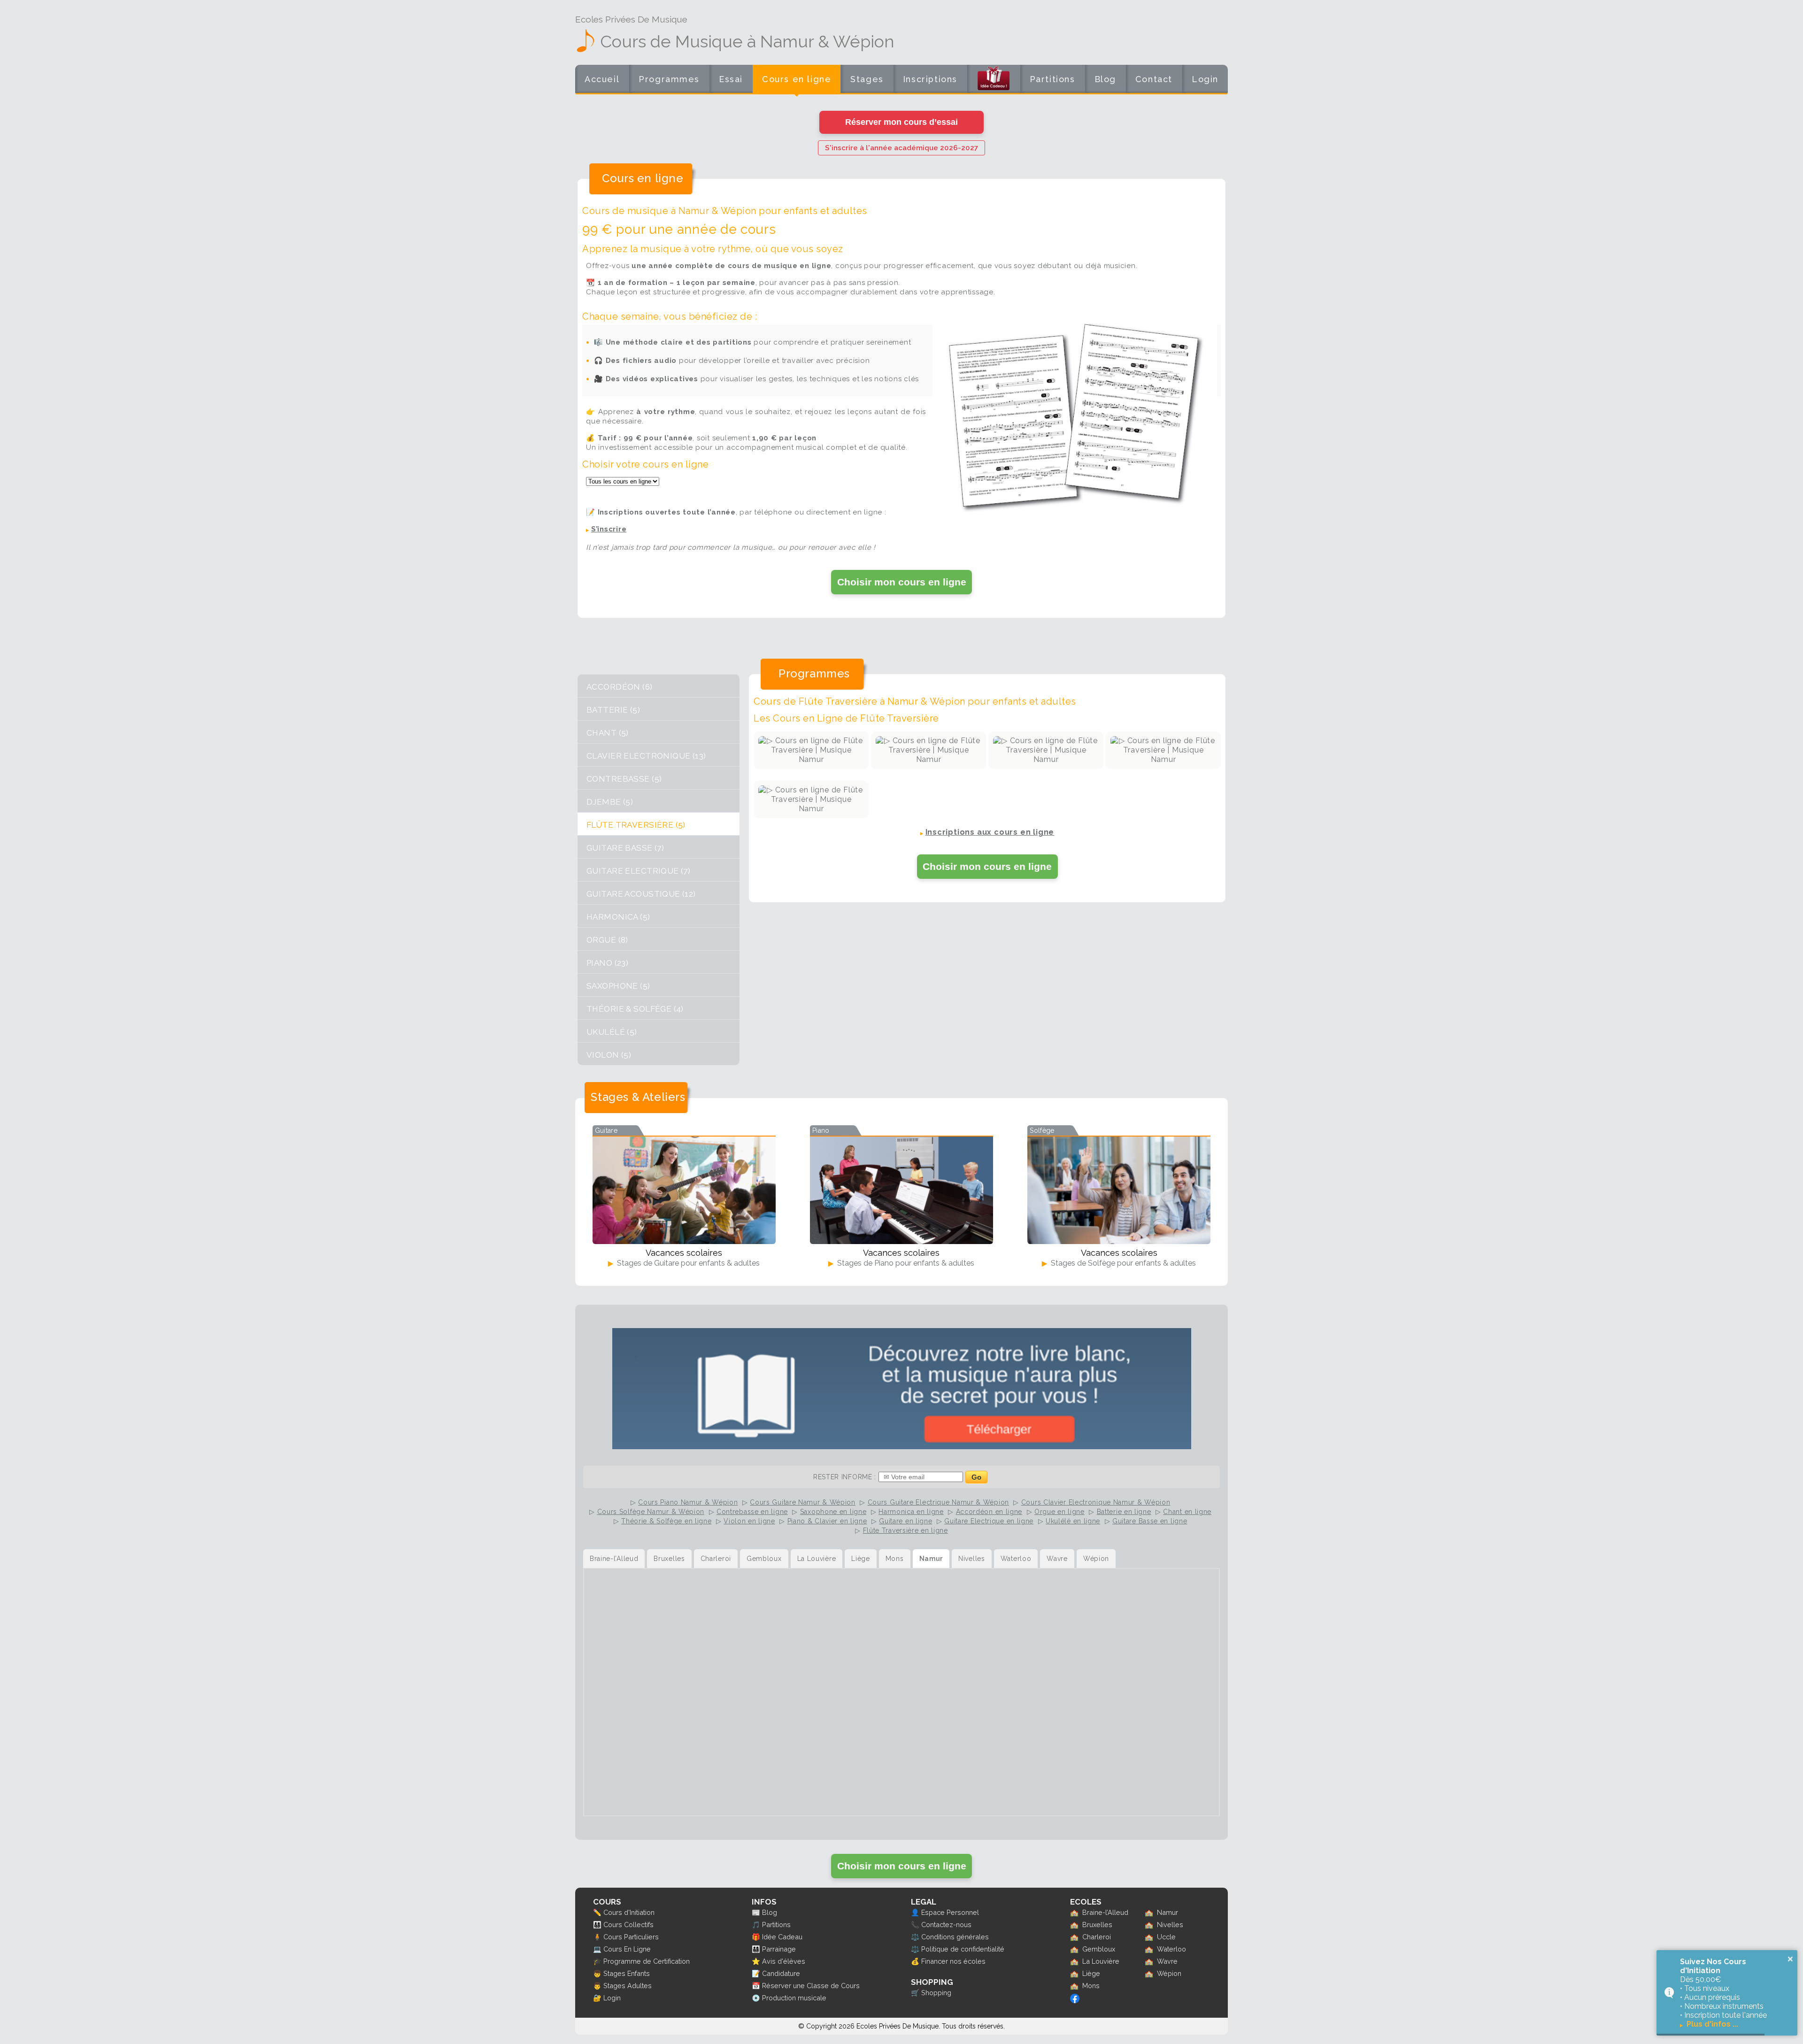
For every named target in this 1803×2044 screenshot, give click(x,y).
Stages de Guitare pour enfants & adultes (687, 1263)
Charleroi (1097, 1937)
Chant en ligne (1187, 1512)
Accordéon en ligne (989, 1512)
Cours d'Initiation (629, 1912)
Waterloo (1171, 1949)
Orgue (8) (607, 940)
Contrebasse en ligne (752, 1512)
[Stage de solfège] (1119, 1190)
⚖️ (915, 1937)
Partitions (1052, 79)
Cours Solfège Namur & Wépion (651, 1512)
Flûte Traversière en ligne (905, 1530)
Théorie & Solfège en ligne (666, 1521)
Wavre (1167, 1961)
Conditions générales (955, 1937)
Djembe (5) (610, 802)
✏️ (597, 1912)
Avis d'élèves (784, 1961)
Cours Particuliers (631, 1937)
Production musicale (794, 1998)
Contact (1154, 79)
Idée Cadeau (782, 1937)
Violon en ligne (749, 1521)
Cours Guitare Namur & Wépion (803, 1502)
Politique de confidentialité (963, 1949)
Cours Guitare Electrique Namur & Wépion (938, 1502)
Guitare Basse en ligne (1150, 1521)
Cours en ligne (797, 79)
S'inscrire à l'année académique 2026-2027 (901, 148)
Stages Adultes (628, 1986)
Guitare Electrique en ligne (989, 1521)
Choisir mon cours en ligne (902, 582)
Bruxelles (1097, 1925)
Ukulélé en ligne (1073, 1521)
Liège (1091, 1973)
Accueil (602, 79)
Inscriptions (930, 79)
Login (1205, 79)
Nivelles (1170, 1925)
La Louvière (1101, 1961)
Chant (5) (608, 733)
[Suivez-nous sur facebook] (1075, 2001)
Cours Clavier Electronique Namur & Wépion (1096, 1502)
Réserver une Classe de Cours (811, 1986)
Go (976, 1477)
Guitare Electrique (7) (638, 871)
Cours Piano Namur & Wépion (688, 1502)
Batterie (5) (613, 710)
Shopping (936, 1993)
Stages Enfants (627, 1973)
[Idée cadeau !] (994, 81)
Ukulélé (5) (612, 1032)
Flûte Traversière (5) (636, 825)
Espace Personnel (950, 1912)
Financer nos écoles (953, 1961)
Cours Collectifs (628, 1925)
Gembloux (1099, 1949)
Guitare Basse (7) (625, 848)
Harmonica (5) (618, 917)
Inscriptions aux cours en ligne (990, 832)
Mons (1091, 1986)
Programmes (669, 79)
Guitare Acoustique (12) (641, 894)
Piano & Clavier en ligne (827, 1521)
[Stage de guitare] (684, 1190)
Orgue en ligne (1059, 1512)
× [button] (1790, 1959)
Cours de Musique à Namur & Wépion (747, 41)
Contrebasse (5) (624, 779)
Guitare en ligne (905, 1521)
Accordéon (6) (620, 687)
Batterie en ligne (1124, 1512)
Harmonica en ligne (911, 1512)
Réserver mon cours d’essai (901, 122)
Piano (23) (607, 963)
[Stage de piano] (901, 1190)
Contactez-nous (946, 1925)
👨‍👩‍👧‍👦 (597, 1925)
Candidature (781, 1973)
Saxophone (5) (618, 986)
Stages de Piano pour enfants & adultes (905, 1263)
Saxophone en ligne (833, 1512)
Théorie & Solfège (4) (635, 1009)
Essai (731, 79)
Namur (1167, 1912)
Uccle (1166, 1937)
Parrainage (779, 1949)
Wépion (1169, 1973)
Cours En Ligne (627, 1949)
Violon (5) (609, 1055)
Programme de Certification (647, 1961)
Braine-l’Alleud (1105, 1912)
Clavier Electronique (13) (646, 756)
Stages (867, 79)
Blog (1105, 79)
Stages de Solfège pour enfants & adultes (1122, 1263)
